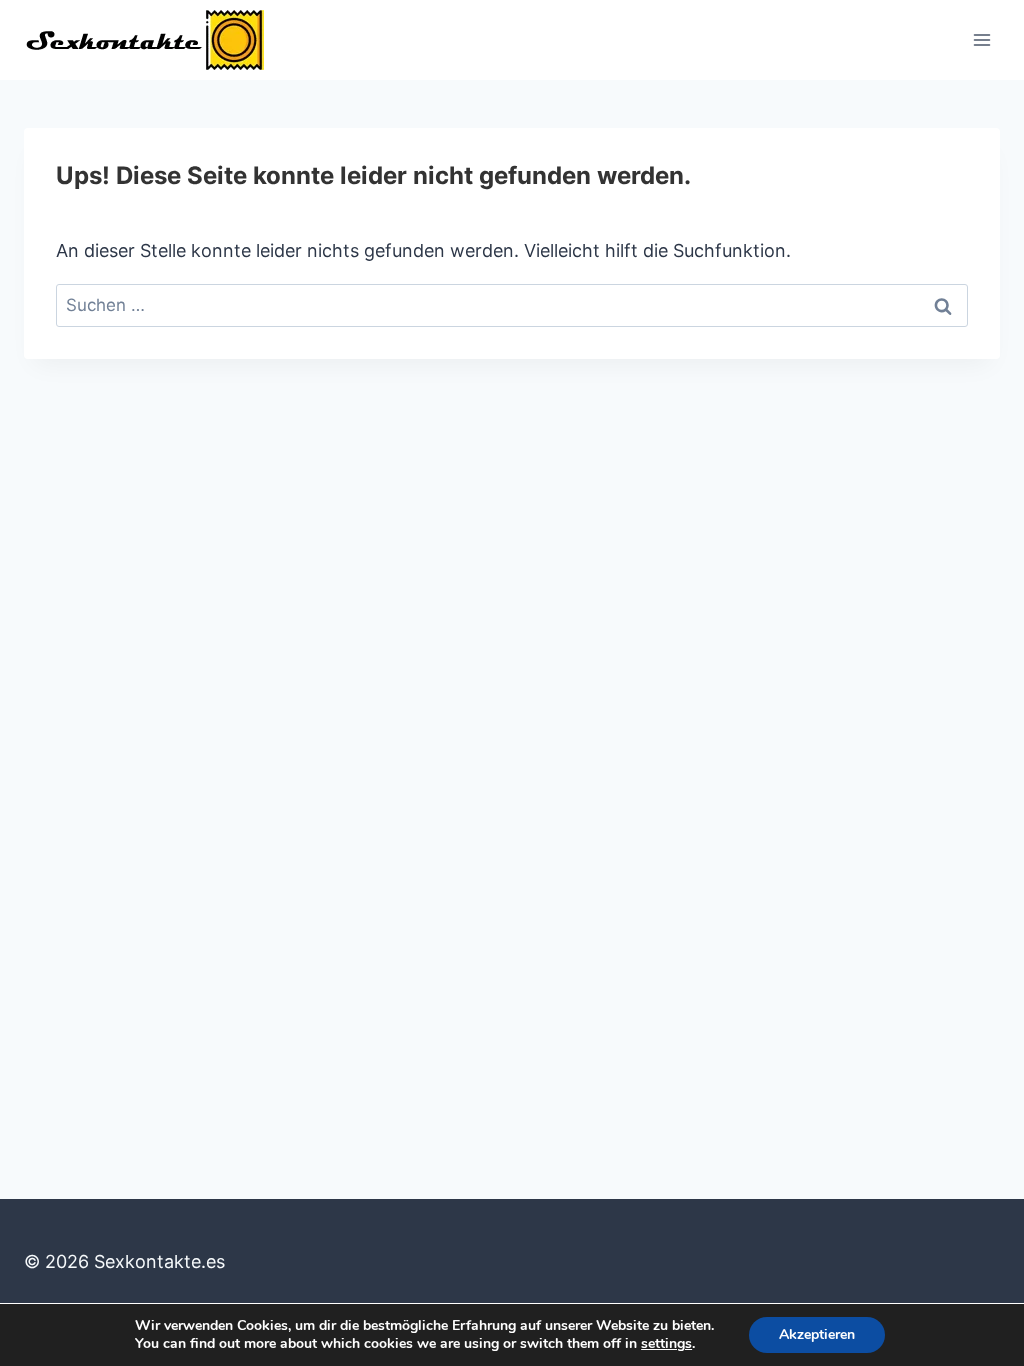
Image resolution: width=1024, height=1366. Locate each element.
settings (666, 1344)
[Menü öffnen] (981, 39)
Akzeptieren (817, 1334)
